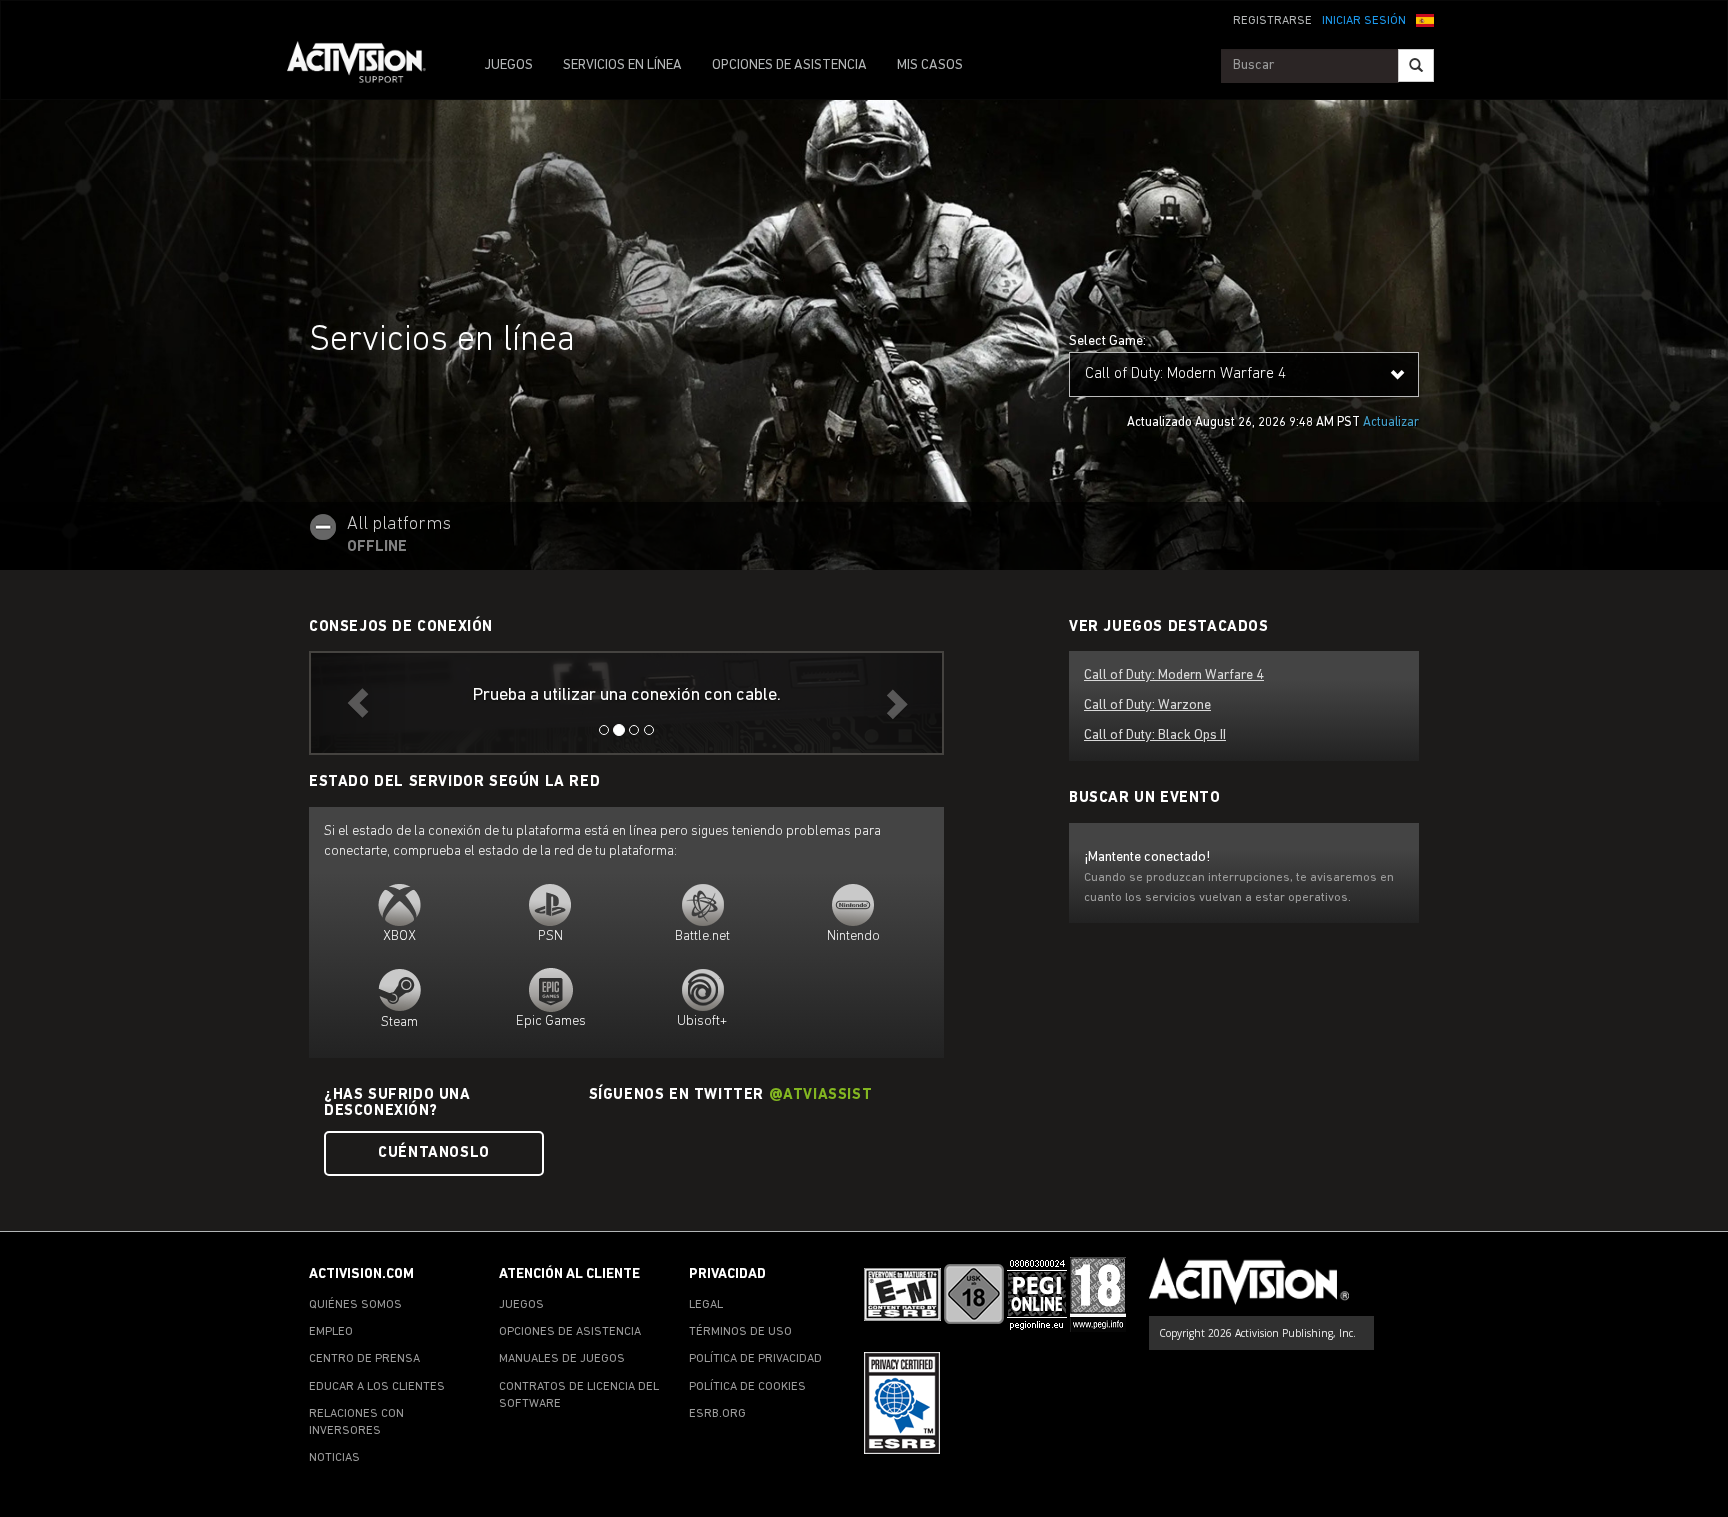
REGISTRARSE (1272, 21)
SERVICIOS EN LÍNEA (622, 65)
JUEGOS (508, 65)
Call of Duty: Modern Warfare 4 (1174, 675)
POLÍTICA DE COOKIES (747, 1387)
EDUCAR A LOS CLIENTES (377, 1387)
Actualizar (1391, 422)
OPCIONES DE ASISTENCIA (789, 65)
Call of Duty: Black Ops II (1155, 735)
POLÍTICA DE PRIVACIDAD (755, 1359)
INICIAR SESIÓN (1364, 21)
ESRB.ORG (717, 1414)
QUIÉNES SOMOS (355, 1305)
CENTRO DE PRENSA (364, 1359)
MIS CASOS (930, 65)
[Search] (1416, 65)
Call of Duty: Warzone (1147, 705)
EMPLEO (331, 1332)
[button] (1425, 19)
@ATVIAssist (821, 1095)
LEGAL (706, 1305)
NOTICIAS (334, 1458)
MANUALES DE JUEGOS (562, 1359)
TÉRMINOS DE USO (740, 1332)
